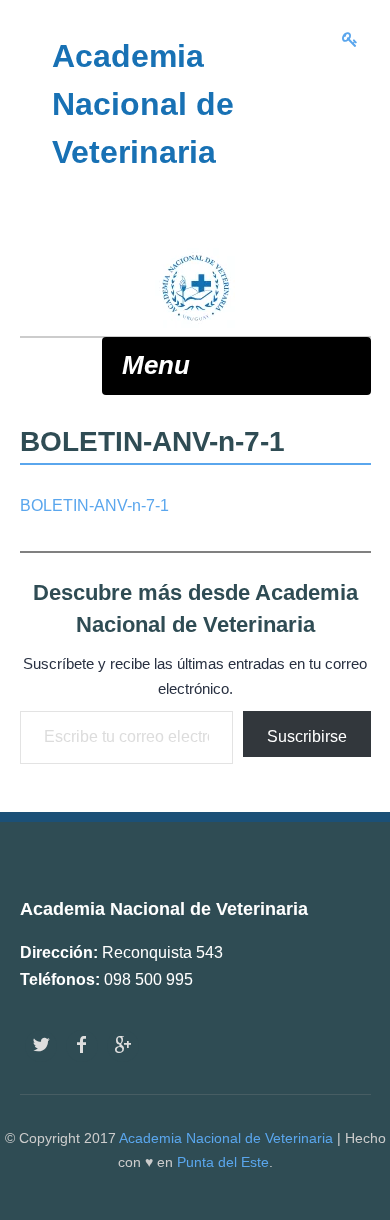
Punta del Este (223, 1162)
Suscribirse (307, 736)
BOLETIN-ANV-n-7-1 (94, 505)
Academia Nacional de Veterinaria (226, 1138)
